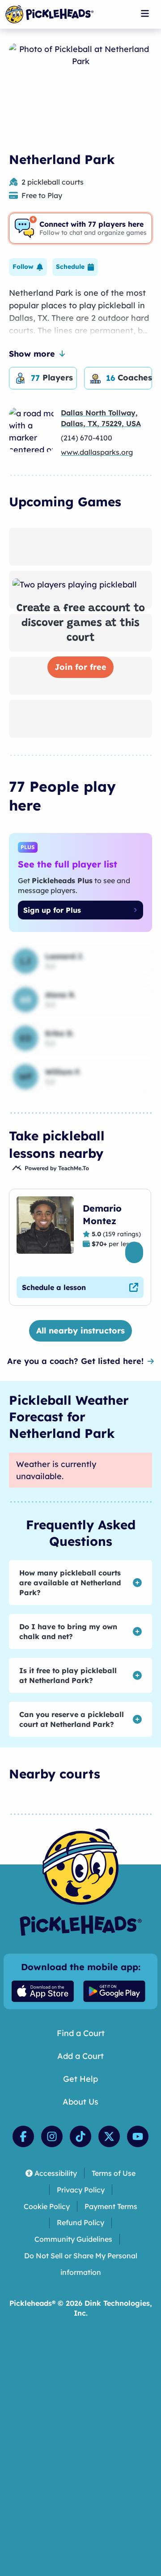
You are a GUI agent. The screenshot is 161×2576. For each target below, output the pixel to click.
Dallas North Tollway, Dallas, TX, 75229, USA (101, 418)
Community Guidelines (73, 2239)
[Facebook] (23, 2136)
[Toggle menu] (145, 13)
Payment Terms (111, 2206)
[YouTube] (138, 2136)
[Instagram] (52, 2136)
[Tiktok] (80, 2136)
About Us (80, 2102)
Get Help (80, 2079)
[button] (28, 267)
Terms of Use (114, 2173)
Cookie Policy (47, 2206)
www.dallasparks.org (97, 452)
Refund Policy (80, 2222)
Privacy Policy (81, 2190)
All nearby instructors (80, 1331)
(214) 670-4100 (87, 438)
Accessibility (56, 2173)
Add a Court (80, 2056)
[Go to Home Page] (49, 14)
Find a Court (81, 2033)
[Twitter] (109, 2136)
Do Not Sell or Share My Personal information (81, 2264)
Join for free (80, 667)
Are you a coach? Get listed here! (75, 1361)
